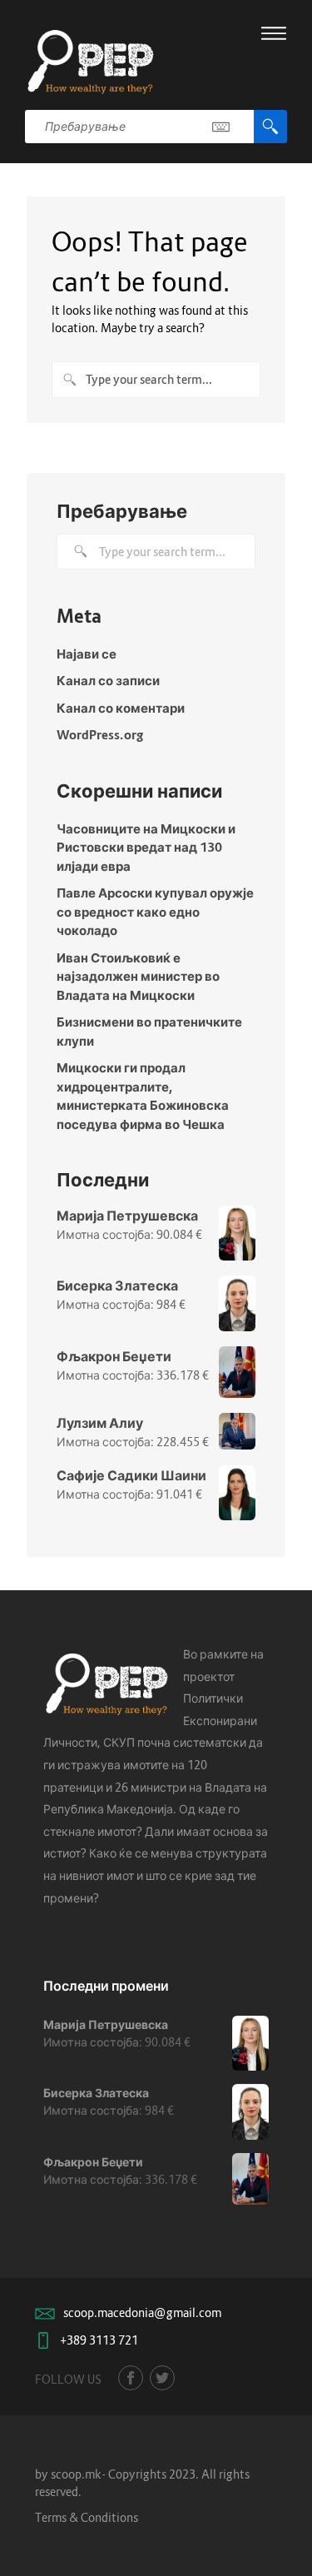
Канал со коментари (121, 708)
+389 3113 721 (99, 2340)
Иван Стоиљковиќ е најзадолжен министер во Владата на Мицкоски (138, 976)
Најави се (87, 654)
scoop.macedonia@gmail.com (142, 2312)
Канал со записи (108, 680)
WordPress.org (100, 734)
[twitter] (162, 2378)
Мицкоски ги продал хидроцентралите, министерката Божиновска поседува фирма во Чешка (143, 1096)
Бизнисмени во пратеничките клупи (149, 1031)
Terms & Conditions (87, 2517)
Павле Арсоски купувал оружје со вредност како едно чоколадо (155, 911)
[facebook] (131, 2378)
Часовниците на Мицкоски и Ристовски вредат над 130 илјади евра (146, 847)
